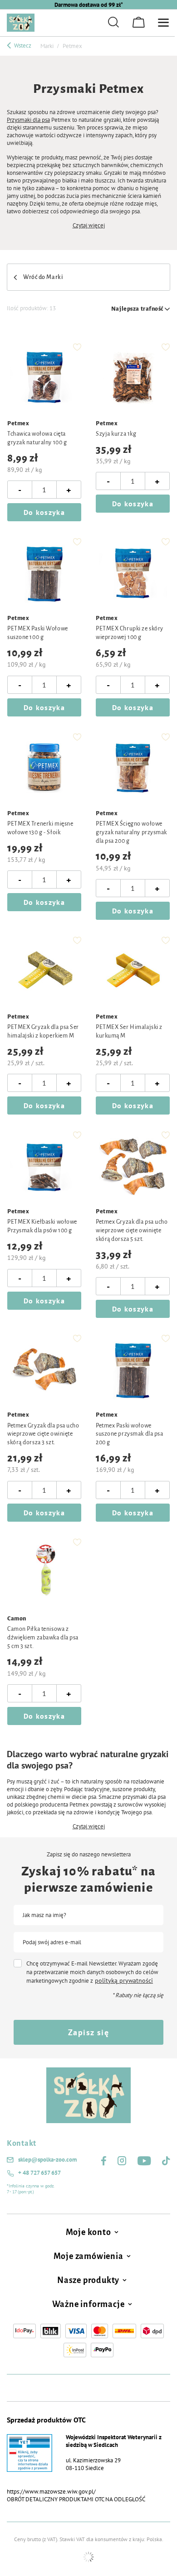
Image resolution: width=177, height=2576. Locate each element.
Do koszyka (44, 512)
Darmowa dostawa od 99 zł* (89, 5)
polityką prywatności (124, 1980)
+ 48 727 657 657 (39, 2173)
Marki (47, 46)
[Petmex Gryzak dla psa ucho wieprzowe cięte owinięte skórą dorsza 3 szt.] (44, 1369)
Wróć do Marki (43, 277)
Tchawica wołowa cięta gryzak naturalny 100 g (37, 438)
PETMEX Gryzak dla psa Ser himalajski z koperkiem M (43, 1031)
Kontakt (22, 2143)
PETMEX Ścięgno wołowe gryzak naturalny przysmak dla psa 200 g (131, 832)
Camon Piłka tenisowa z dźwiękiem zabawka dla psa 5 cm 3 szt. (43, 1638)
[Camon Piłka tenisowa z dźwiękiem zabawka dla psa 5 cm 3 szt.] (44, 1573)
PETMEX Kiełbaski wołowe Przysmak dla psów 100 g (42, 1226)
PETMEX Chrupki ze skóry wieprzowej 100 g (130, 633)
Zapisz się (88, 2032)
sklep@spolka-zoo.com (47, 2160)
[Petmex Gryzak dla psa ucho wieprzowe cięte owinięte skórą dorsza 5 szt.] (133, 1166)
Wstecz (22, 46)
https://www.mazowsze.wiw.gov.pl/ (51, 2492)
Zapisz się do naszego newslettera (89, 1855)
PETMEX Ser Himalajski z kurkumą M (129, 1031)
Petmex (18, 423)
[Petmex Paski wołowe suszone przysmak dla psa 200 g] (133, 1369)
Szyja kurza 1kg (116, 434)
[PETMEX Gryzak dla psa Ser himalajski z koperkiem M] (44, 971)
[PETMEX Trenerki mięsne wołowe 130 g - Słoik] (44, 768)
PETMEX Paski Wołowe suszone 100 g (38, 633)
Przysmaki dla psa (28, 120)
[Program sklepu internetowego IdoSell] (88, 2557)
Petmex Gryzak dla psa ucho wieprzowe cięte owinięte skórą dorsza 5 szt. (132, 1230)
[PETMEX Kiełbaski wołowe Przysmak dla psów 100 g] (44, 1166)
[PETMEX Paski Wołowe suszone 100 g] (44, 573)
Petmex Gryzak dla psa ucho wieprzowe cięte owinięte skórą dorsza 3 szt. (43, 1434)
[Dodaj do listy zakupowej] (77, 347)
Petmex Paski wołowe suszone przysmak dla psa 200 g (129, 1434)
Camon (17, 1619)
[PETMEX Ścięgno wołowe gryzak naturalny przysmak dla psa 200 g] (133, 768)
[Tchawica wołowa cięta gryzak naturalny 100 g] (44, 378)
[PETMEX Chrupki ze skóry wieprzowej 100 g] (133, 573)
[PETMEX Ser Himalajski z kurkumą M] (133, 971)
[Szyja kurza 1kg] (133, 378)
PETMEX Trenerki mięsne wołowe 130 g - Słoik (40, 828)
